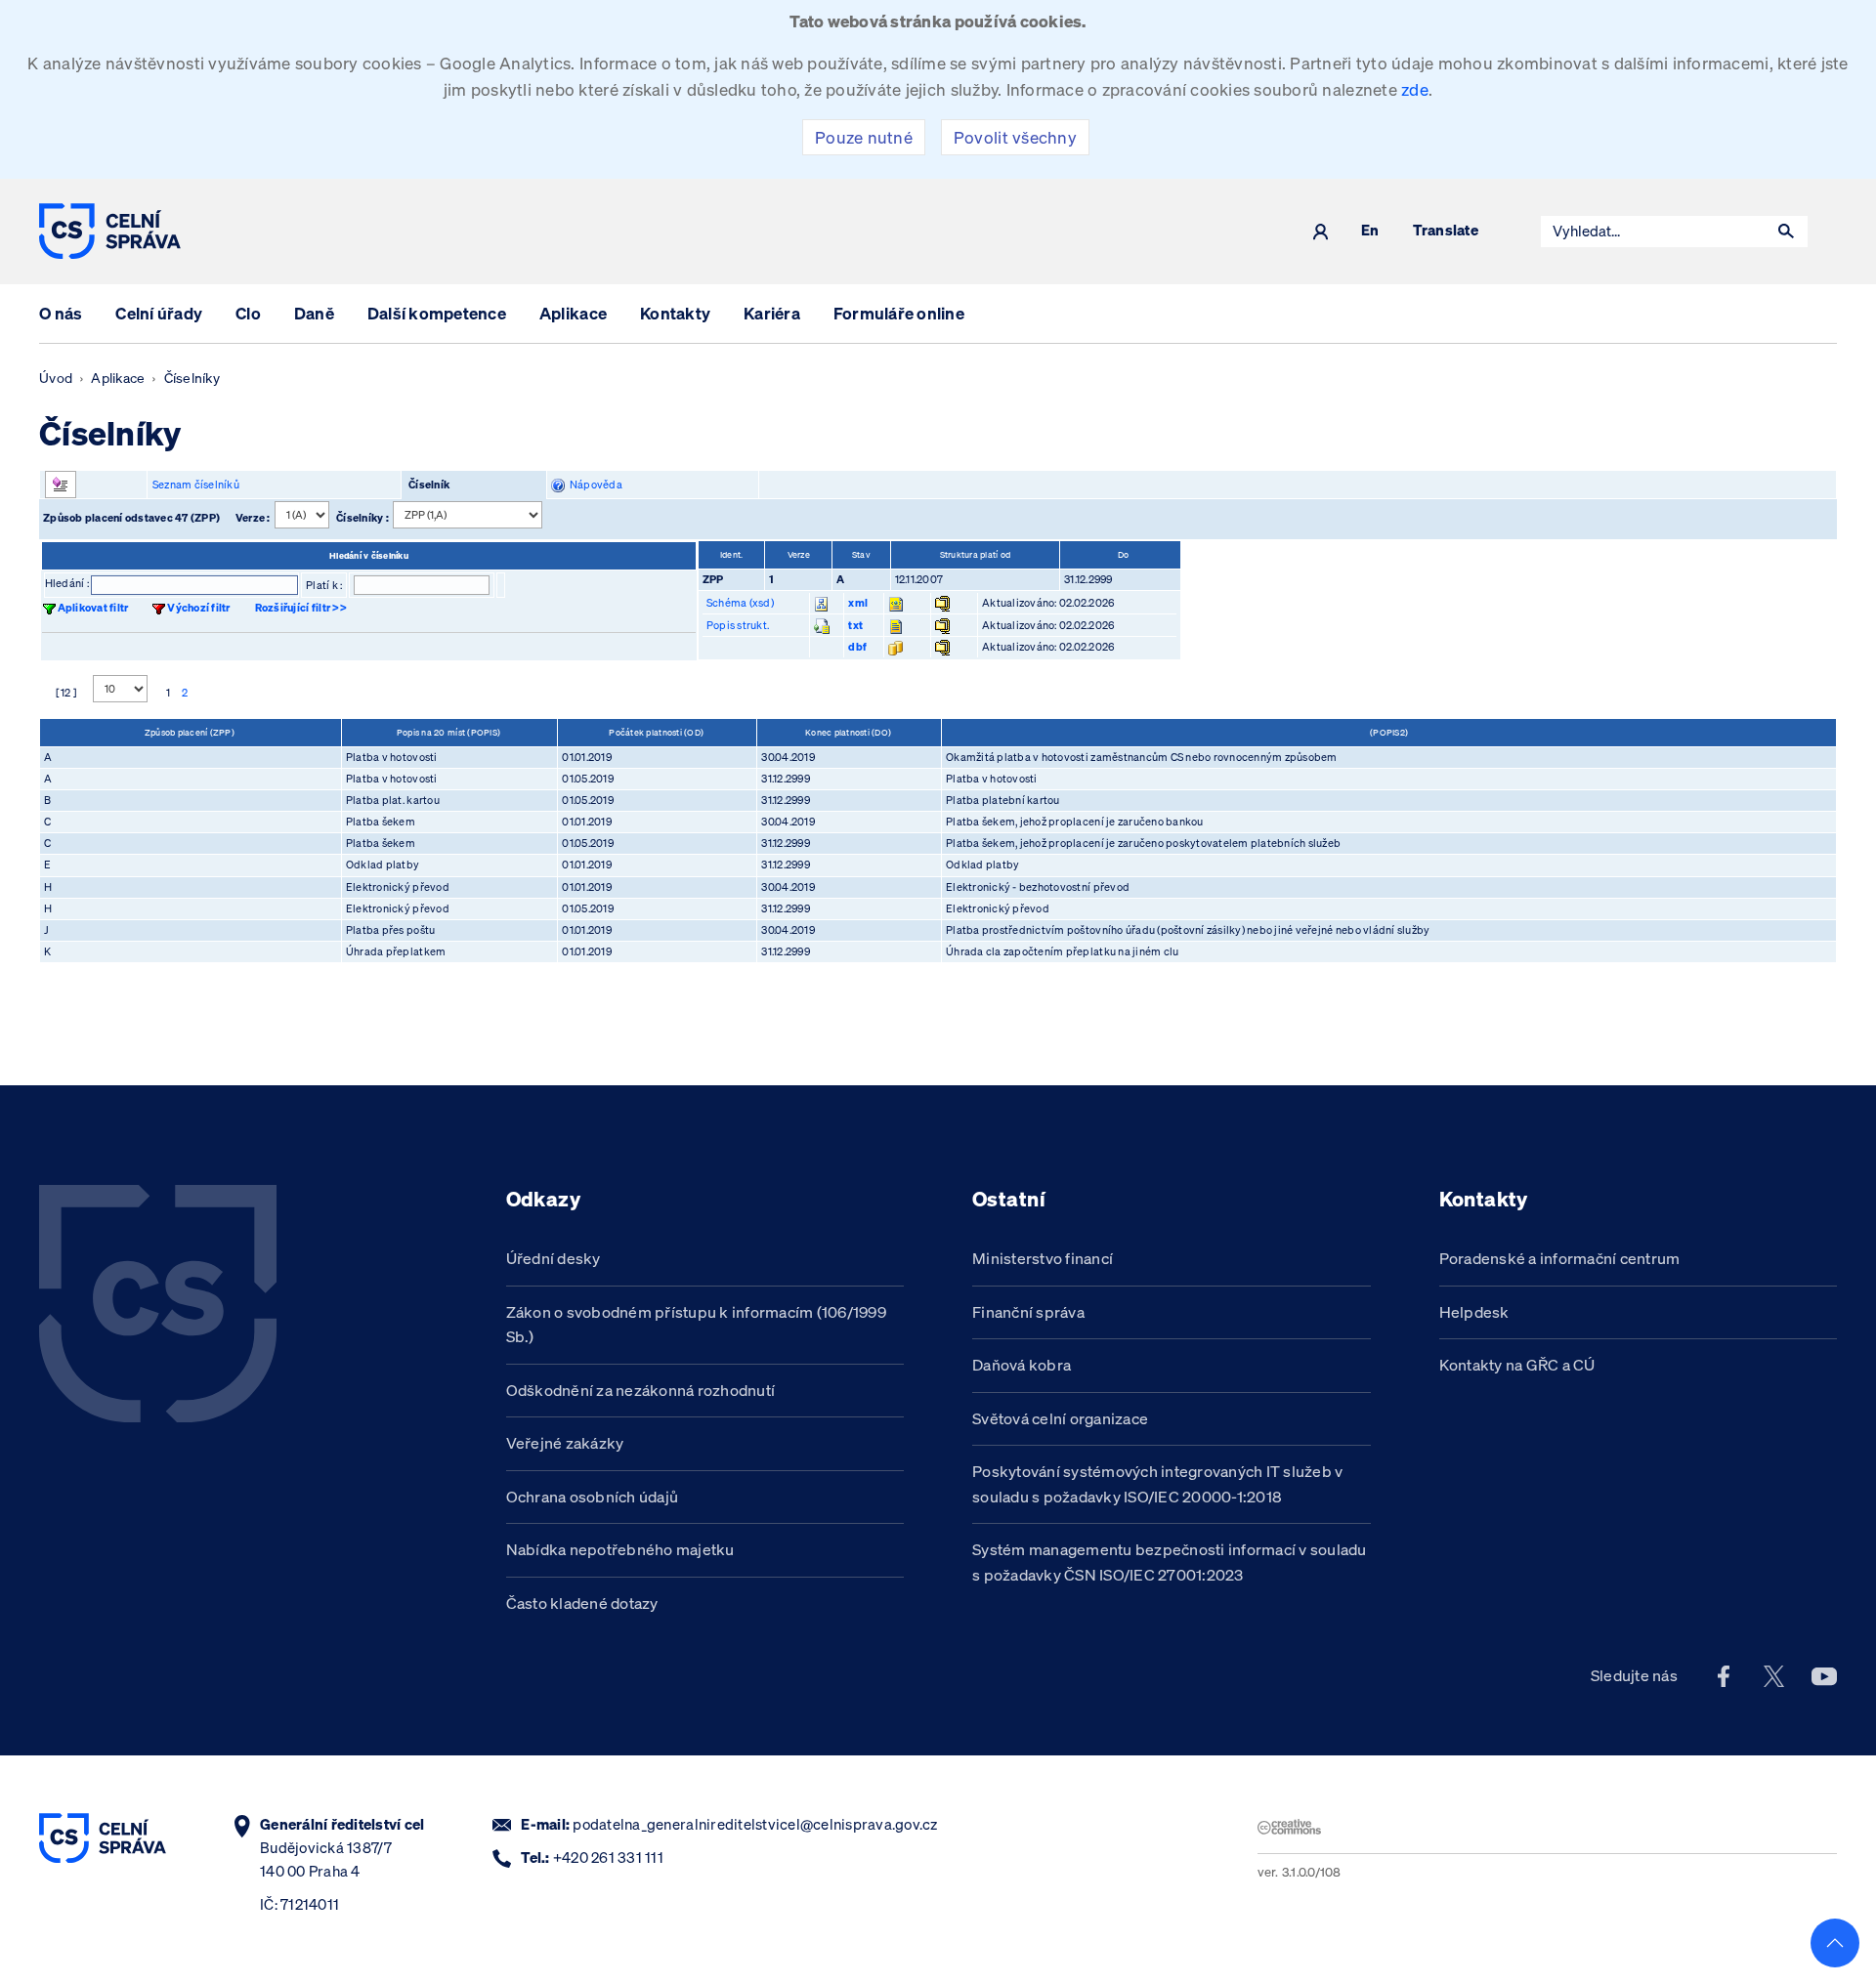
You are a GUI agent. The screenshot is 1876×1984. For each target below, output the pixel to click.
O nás (61, 313)
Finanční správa (1028, 1312)
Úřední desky (554, 1258)
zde (1415, 89)
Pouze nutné (864, 137)
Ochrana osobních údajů (593, 1497)
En (1370, 231)
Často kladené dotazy (582, 1603)
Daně (314, 313)
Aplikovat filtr (93, 608)
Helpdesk (1474, 1312)
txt (855, 625)
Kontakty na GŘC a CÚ (1517, 1365)
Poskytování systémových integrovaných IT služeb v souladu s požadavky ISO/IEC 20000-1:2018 (1158, 1484)
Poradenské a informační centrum (1560, 1258)
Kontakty (675, 313)
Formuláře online (899, 313)
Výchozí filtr (198, 608)
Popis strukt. (738, 625)
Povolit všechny (1015, 137)
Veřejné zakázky (565, 1443)
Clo (248, 313)
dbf (857, 647)
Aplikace (573, 313)
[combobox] (1653, 232)
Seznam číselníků (196, 485)
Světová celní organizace (1060, 1418)
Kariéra (772, 313)
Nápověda (594, 485)
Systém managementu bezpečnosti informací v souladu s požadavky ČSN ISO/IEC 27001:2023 (1170, 1562)
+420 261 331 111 (608, 1857)
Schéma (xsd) (740, 603)
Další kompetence (437, 313)
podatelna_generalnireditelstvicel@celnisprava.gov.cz (755, 1824)
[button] (1786, 232)
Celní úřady (159, 313)
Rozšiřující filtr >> (301, 608)
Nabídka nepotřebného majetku (620, 1549)
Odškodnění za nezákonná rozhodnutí (641, 1390)
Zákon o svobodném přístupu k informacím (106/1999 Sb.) (697, 1325)
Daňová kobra (1022, 1365)
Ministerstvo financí (1043, 1258)
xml (858, 603)
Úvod (56, 378)
